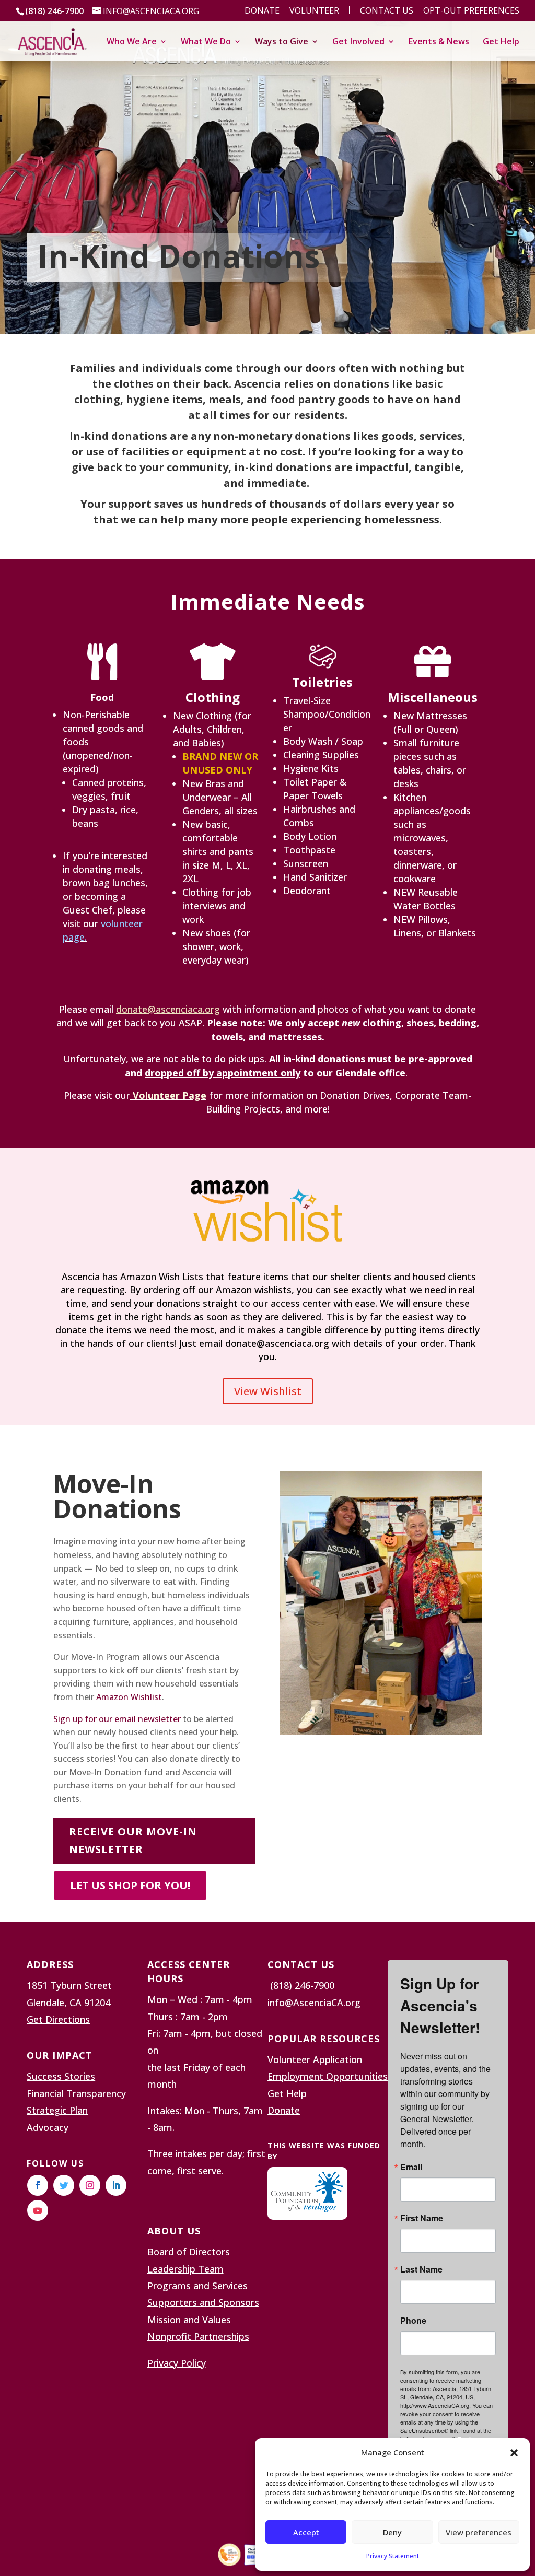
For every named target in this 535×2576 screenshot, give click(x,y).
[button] (514, 2453)
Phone (413, 2321)
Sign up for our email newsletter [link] (117, 1719)
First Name (422, 2218)
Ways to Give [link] (282, 42)
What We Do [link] (206, 42)
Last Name (421, 2269)
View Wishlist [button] (268, 1391)
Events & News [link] (439, 42)
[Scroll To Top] (525, 2500)
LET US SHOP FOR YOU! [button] (130, 1885)
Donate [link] (284, 2110)
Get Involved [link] (358, 42)
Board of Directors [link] (189, 2252)
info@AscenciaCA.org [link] (314, 2003)
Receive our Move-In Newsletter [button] (133, 1840)
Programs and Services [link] (197, 2286)
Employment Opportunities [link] (328, 2076)
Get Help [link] (501, 42)
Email (411, 2167)
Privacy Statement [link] (393, 2556)
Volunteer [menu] (314, 11)
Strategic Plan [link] (57, 2110)
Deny (392, 2532)
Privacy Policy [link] (177, 2363)
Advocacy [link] (48, 2127)
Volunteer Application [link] (315, 2059)
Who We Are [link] (132, 42)
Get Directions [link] (58, 2019)
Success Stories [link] (61, 2076)
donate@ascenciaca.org (168, 1009)
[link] (52, 40)
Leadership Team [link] (185, 2269)
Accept (306, 2532)
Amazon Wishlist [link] (129, 1697)
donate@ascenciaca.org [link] (277, 1343)
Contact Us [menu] (387, 11)
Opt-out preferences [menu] (471, 11)
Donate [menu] (262, 11)
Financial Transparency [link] (76, 2093)
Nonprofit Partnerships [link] (198, 2336)
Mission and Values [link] (189, 2320)
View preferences (479, 2532)
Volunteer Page (170, 1095)
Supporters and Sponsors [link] (203, 2302)
